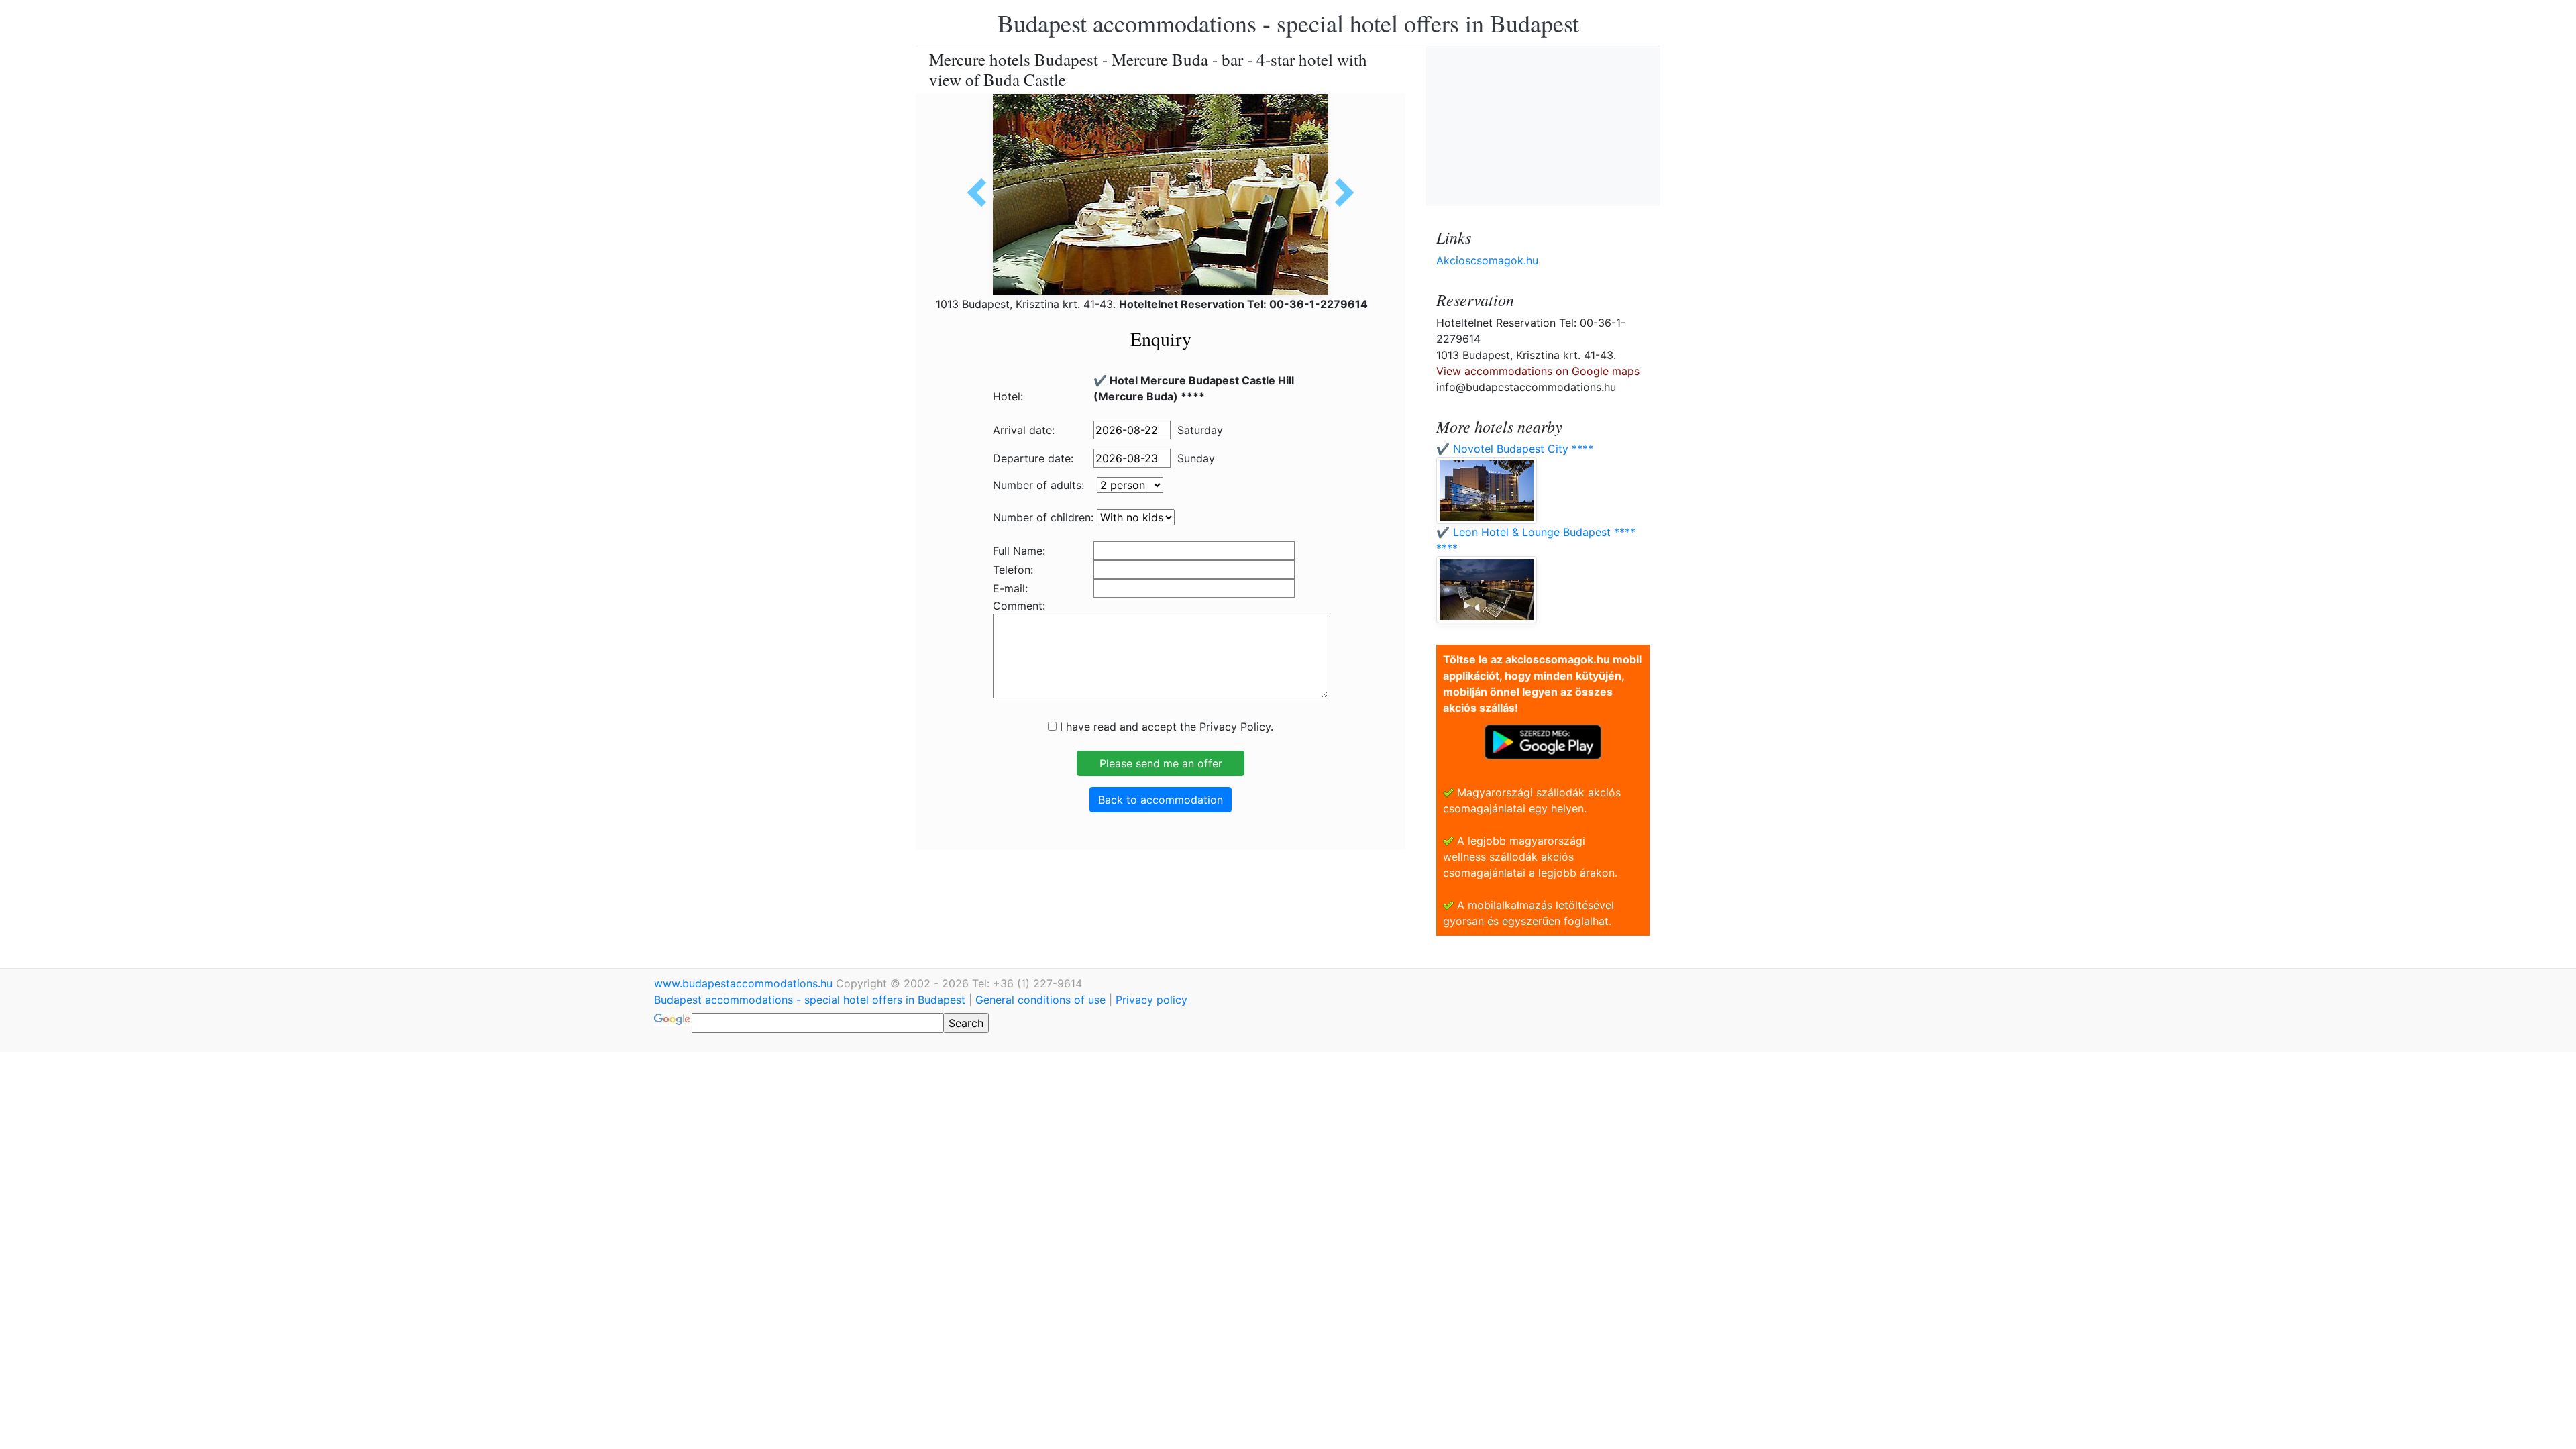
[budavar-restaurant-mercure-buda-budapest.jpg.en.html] (981, 193)
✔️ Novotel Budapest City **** (1515, 449)
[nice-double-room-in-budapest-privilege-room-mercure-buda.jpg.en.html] (1340, 193)
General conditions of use (1040, 1000)
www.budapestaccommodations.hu (745, 983)
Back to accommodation (1161, 800)
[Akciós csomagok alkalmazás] (1543, 741)
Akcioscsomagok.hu (1487, 260)
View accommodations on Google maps (1538, 371)
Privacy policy (1151, 1000)
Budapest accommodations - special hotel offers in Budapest (1288, 23)
